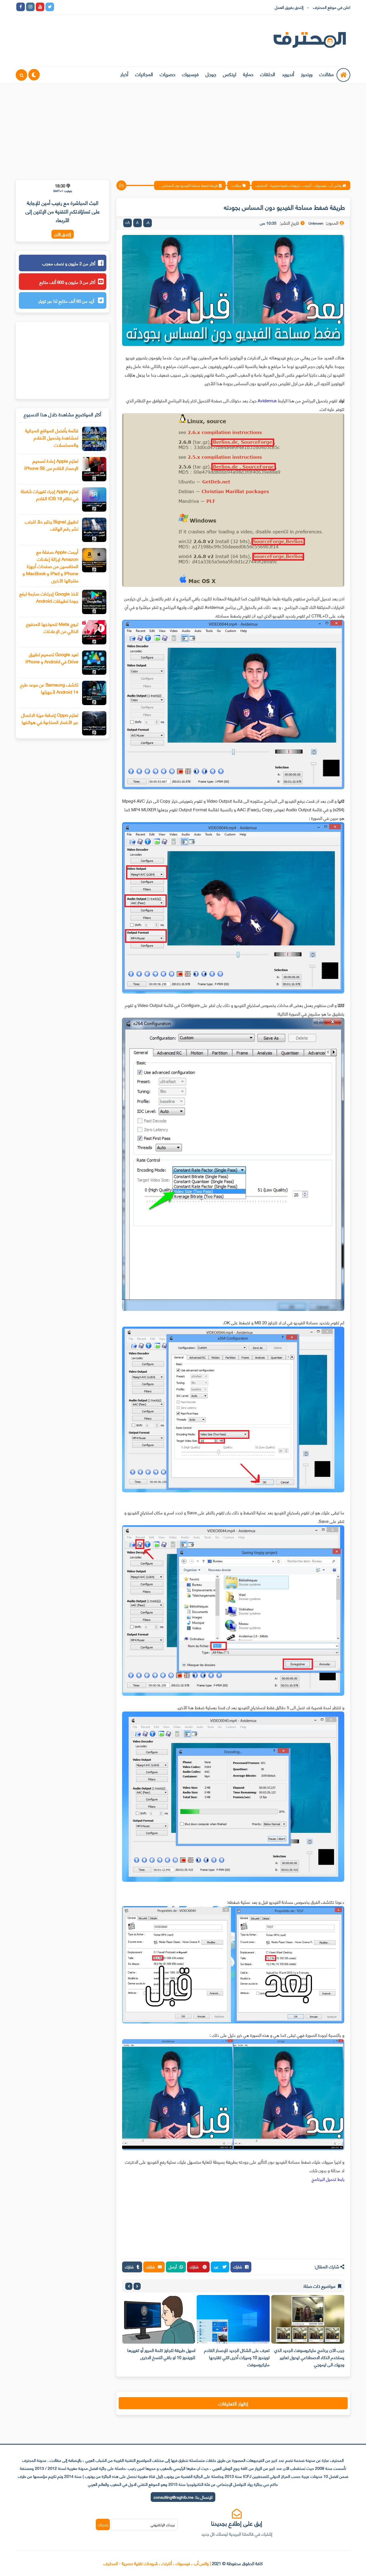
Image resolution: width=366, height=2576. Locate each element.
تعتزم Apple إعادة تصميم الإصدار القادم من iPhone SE (51, 464)
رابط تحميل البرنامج (328, 2179)
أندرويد (288, 74)
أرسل (173, 2267)
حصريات (168, 74)
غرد (217, 2267)
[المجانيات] (108, 7)
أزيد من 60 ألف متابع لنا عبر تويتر (67, 301)
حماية (248, 74)
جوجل (211, 74)
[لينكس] (69, 7)
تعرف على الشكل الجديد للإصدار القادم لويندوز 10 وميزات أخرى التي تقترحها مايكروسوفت (312, 2357)
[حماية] (59, 7)
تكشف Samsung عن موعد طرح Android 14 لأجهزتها (49, 688)
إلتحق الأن (63, 234)
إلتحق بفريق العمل (289, 7)
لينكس (230, 74)
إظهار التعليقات (233, 2403)
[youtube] (40, 7)
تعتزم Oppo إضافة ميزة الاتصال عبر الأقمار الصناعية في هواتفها (50, 718)
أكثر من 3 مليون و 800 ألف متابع (67, 282)
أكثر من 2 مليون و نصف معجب (69, 263)
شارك (238, 2267)
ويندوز (307, 74)
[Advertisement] (183, 128)
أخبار (124, 74)
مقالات (327, 74)
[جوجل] (79, 7)
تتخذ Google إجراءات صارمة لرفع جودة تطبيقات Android (49, 597)
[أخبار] (118, 7)
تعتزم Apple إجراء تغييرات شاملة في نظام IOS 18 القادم (50, 494)
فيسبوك (190, 74)
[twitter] (50, 7)
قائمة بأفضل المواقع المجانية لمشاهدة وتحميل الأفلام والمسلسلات (52, 437)
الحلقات (268, 74)
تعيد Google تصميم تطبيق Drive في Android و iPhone (52, 658)
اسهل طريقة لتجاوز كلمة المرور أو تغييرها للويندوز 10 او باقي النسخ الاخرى (236, 2354)
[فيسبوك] (89, 7)
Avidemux (267, 400)
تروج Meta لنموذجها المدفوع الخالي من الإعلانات (52, 627)
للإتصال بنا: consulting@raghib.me (183, 2497)
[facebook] (21, 7)
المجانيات (144, 74)
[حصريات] (98, 7)
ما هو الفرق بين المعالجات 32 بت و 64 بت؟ (162, 2354)
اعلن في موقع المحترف (332, 7)
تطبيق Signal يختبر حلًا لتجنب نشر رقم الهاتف (52, 525)
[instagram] (30, 7)
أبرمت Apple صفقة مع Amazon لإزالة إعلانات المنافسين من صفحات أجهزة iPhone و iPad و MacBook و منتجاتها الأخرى (50, 566)
